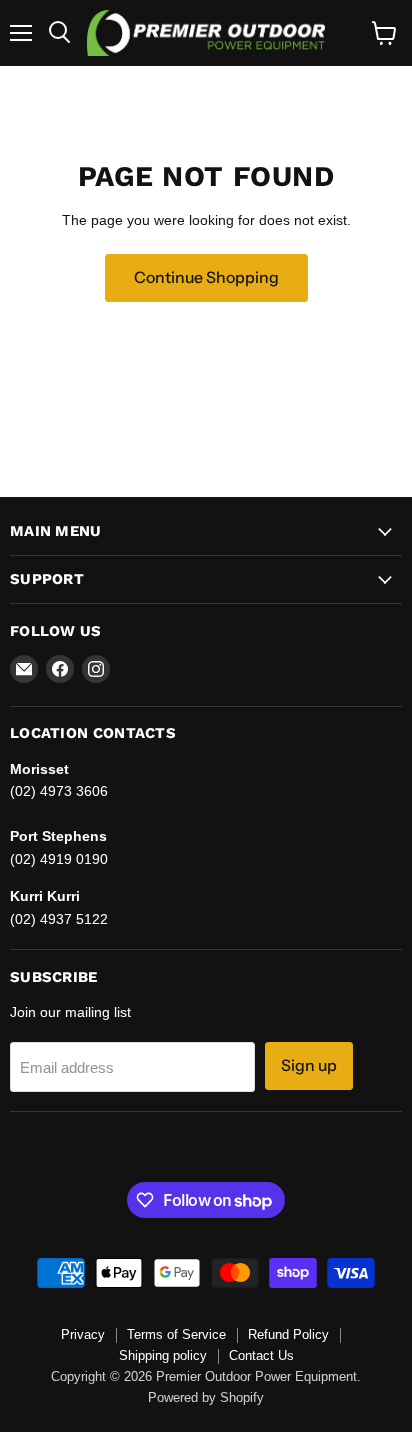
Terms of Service (176, 1334)
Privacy (83, 1334)
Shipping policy (163, 1355)
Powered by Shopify (206, 1397)
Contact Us (261, 1355)
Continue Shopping (206, 277)
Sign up (309, 1065)
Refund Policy (288, 1334)
